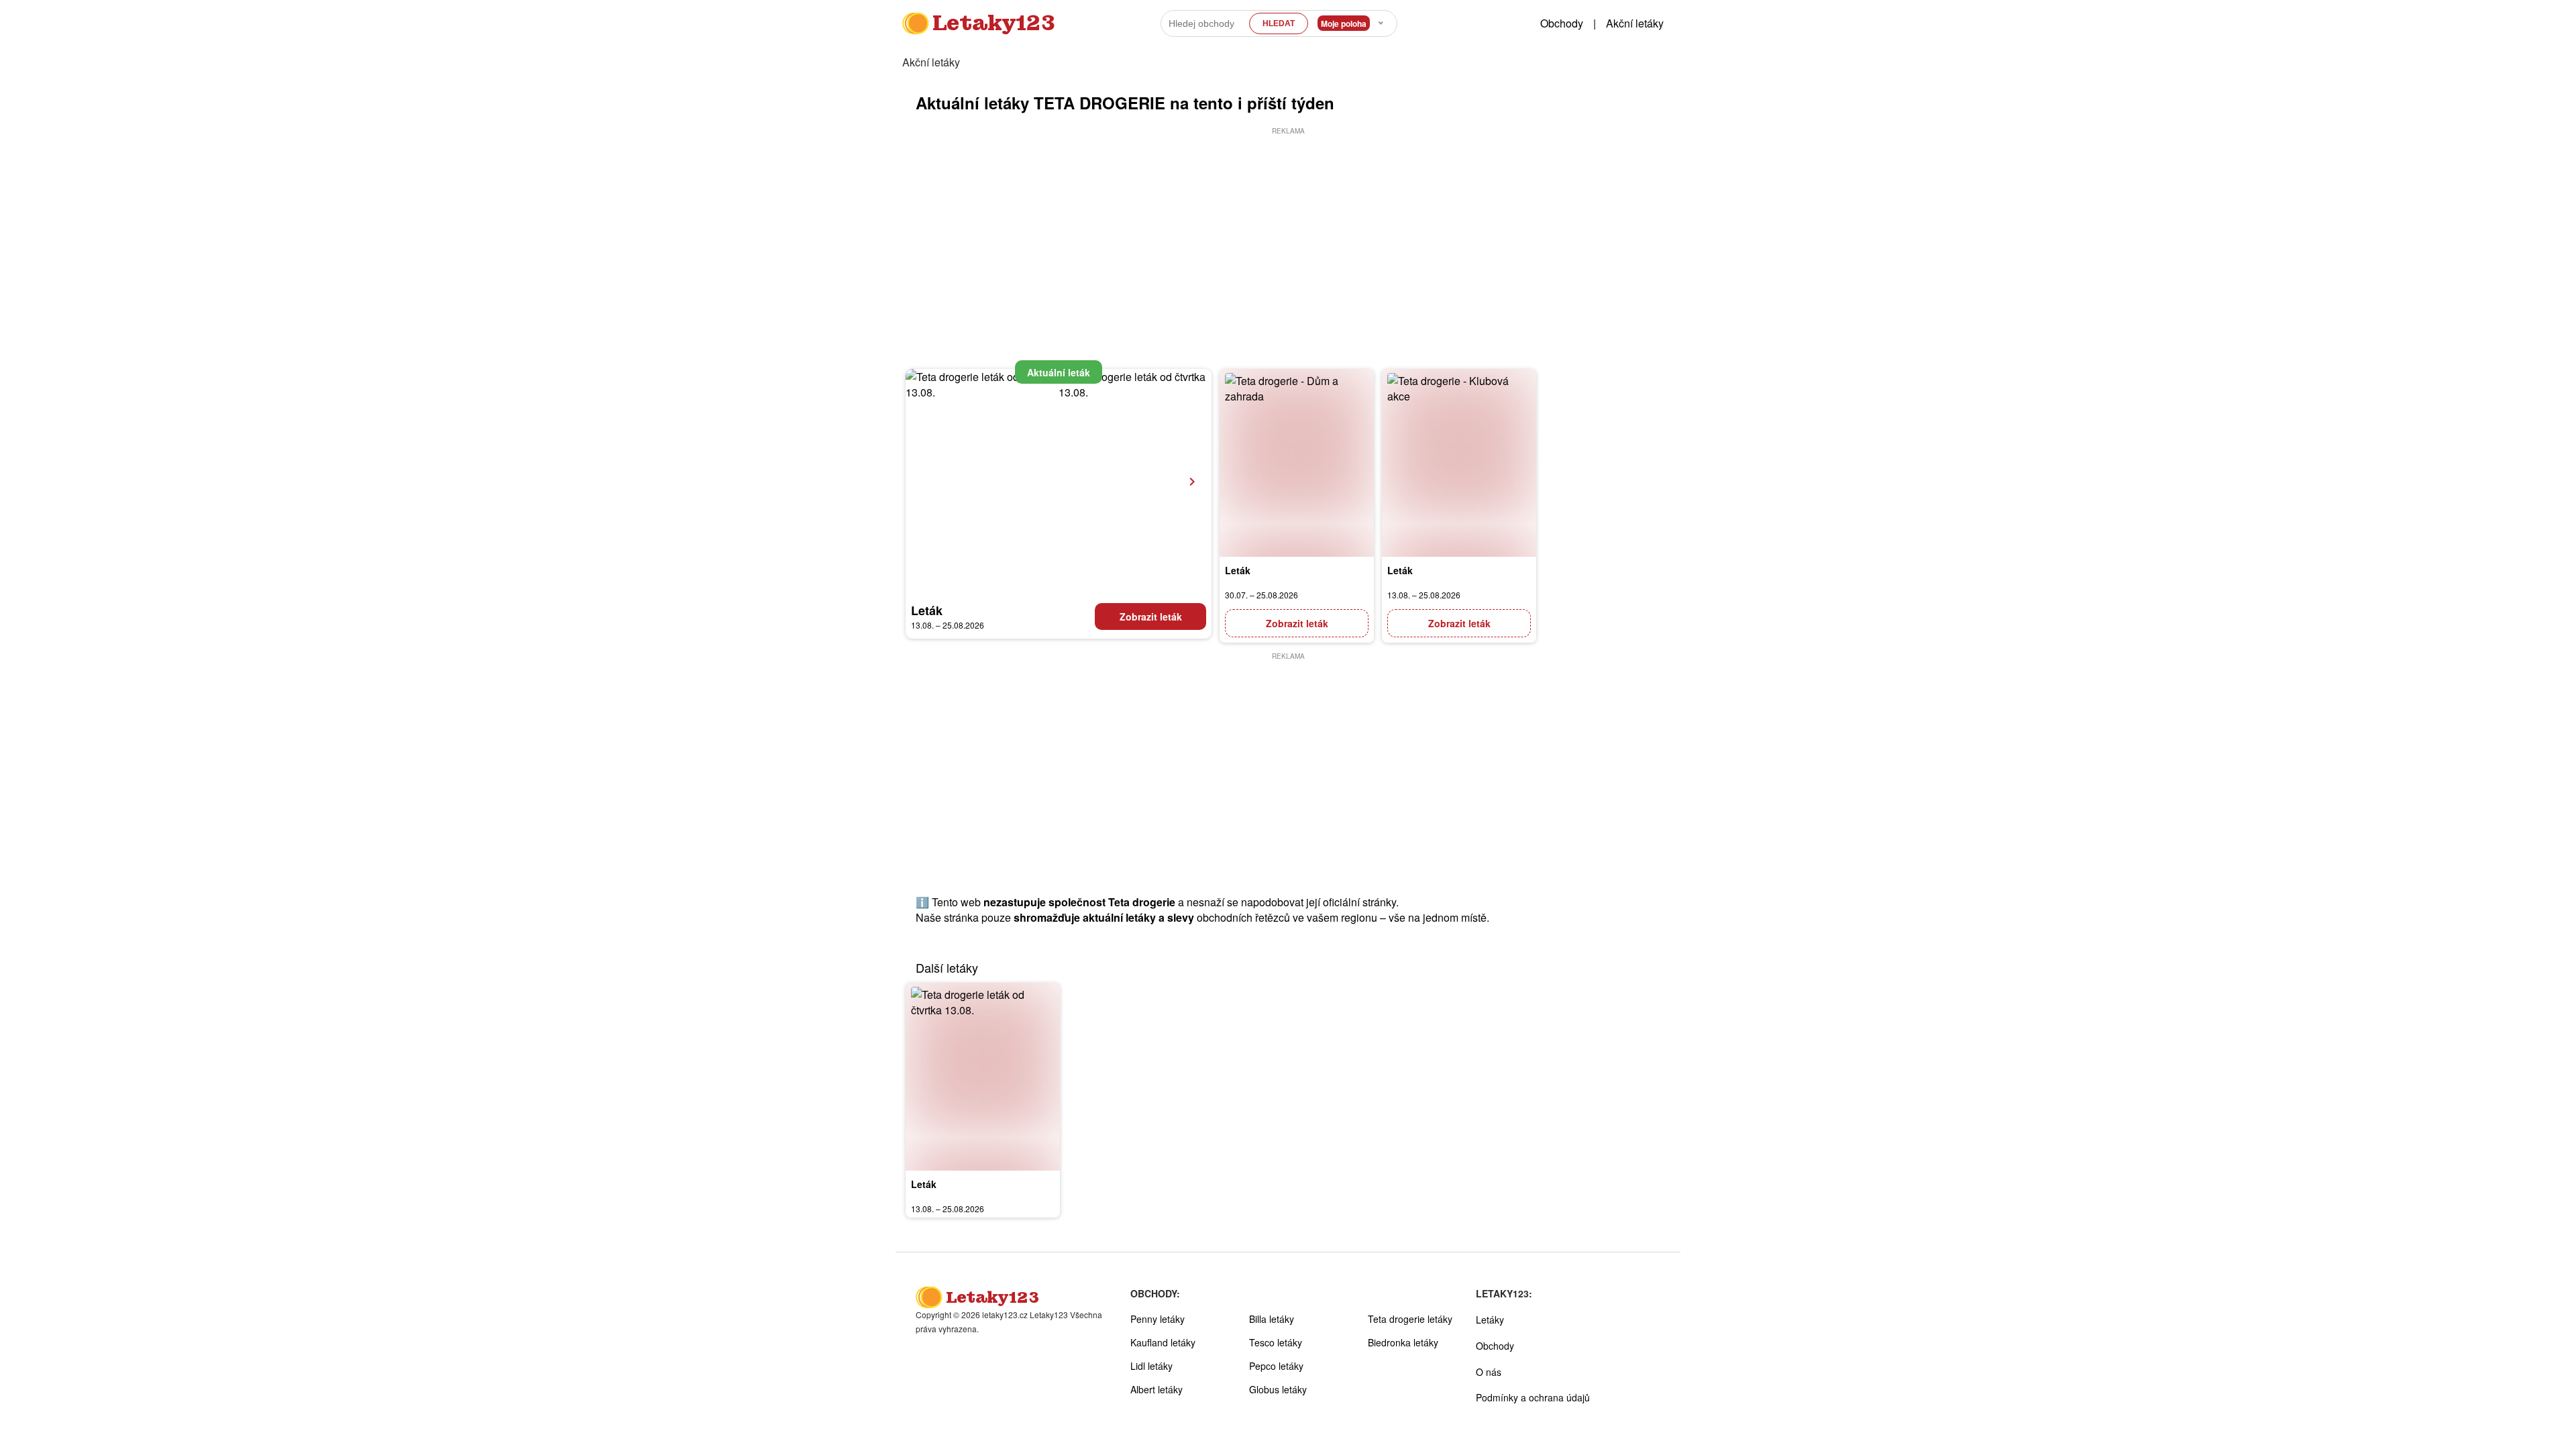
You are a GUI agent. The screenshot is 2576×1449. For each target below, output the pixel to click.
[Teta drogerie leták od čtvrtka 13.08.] (983, 1077)
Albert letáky (1157, 1389)
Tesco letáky (1276, 1342)
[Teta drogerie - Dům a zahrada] (1297, 463)
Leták (927, 610)
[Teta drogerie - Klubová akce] (1459, 463)
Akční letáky (1635, 23)
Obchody (1562, 23)
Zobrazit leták (1151, 616)
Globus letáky (1278, 1389)
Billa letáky (1272, 1319)
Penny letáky (1158, 1319)
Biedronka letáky (1403, 1342)
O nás (1489, 1372)
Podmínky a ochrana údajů (1533, 1397)
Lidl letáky (1151, 1366)
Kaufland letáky (1163, 1342)
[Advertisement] (1288, 231)
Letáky (1490, 1320)
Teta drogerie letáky (1410, 1319)
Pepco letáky (1276, 1366)
